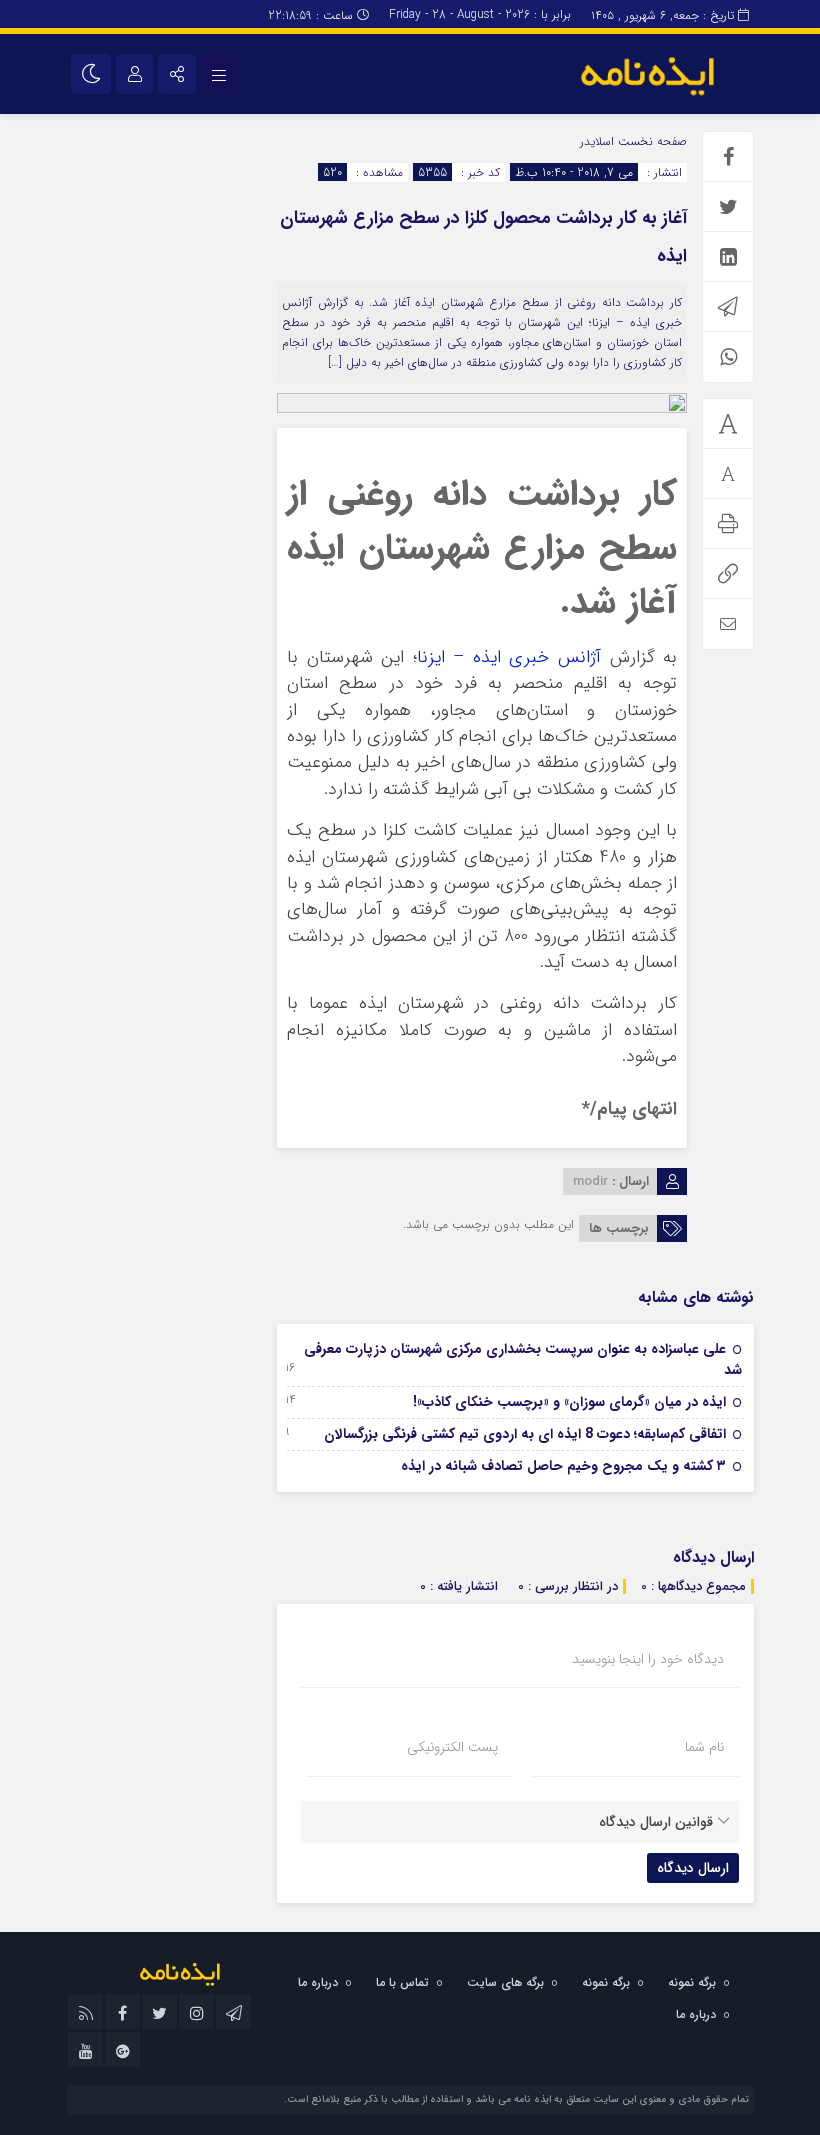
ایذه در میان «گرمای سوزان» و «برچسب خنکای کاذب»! (569, 1402)
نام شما (704, 1747)
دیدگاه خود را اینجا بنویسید (648, 1659)
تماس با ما (402, 1982)
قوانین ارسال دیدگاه (656, 1822)
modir (590, 1181)
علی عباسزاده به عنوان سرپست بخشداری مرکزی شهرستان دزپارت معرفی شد (523, 1359)
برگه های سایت (505, 1982)
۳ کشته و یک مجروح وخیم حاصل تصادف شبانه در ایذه (563, 1466)
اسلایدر (597, 141)
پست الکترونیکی (452, 1747)
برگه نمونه (692, 1982)
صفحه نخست (650, 141)
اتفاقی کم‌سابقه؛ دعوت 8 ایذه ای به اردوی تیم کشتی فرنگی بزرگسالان (525, 1434)
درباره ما (318, 1982)
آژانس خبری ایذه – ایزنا (509, 657)
